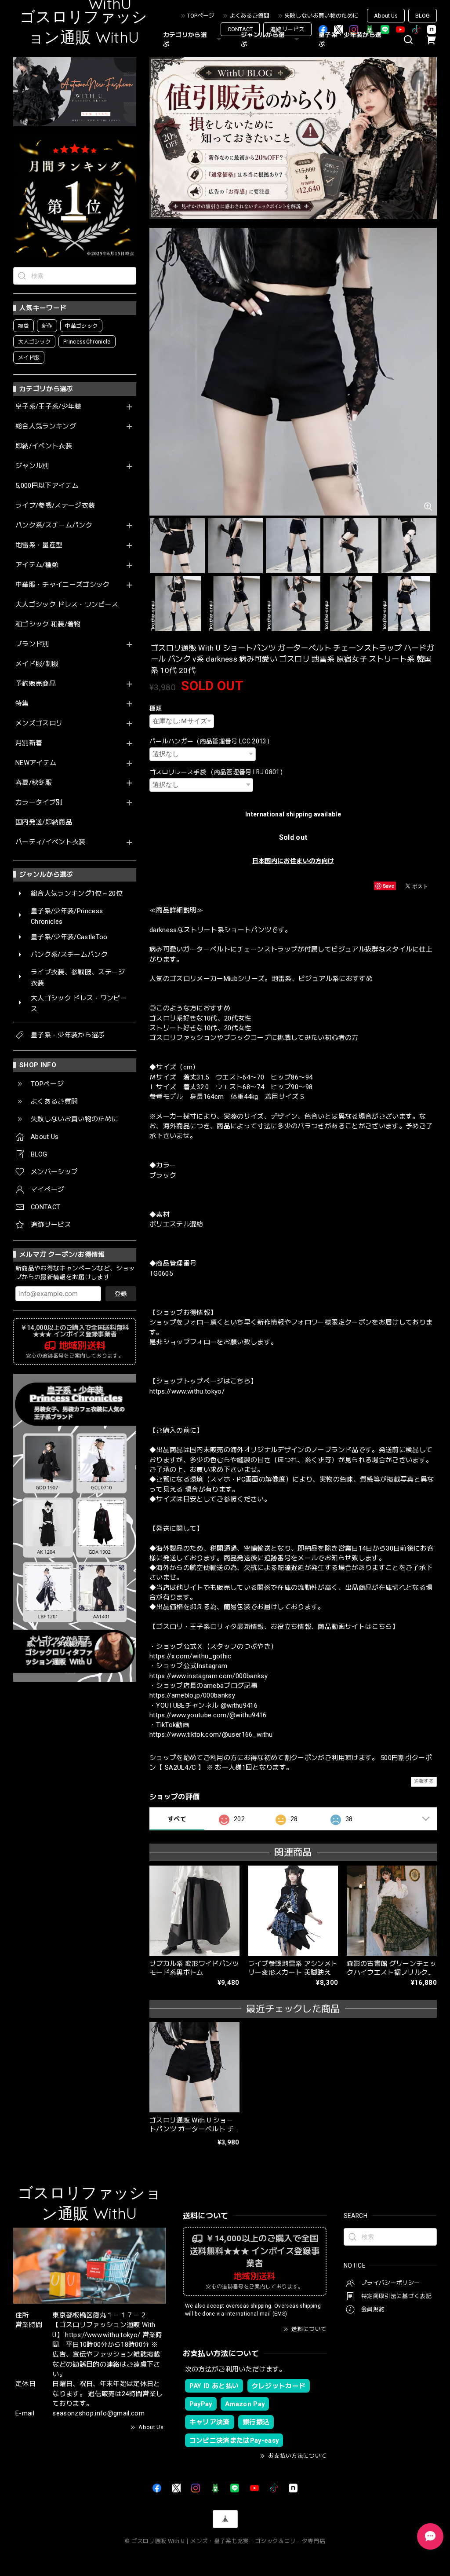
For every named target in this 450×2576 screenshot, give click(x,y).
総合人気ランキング (46, 426)
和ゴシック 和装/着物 (48, 624)
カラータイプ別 (39, 803)
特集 (22, 704)
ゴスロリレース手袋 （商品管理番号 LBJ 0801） (218, 772)
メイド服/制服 (37, 664)
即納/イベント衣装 (44, 446)
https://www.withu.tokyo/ (187, 1391)
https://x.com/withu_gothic (191, 1656)
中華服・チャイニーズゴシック (63, 585)
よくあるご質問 (249, 16)
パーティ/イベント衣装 (51, 842)
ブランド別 (32, 644)
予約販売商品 (36, 684)
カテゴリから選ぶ (185, 39)
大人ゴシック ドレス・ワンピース (67, 605)
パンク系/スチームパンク (54, 525)
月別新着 (29, 743)
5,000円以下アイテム (47, 486)
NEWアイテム (36, 763)
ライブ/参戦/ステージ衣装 (55, 506)
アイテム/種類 (37, 565)
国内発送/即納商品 (44, 822)
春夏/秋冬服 (34, 783)
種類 (156, 708)
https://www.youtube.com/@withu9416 (208, 1715)
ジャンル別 (32, 466)
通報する (424, 1781)
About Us (386, 16)
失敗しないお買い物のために (321, 16)
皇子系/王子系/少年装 (49, 407)
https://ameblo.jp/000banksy (192, 1695)
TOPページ (201, 16)
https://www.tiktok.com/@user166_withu (211, 1734)
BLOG (423, 16)
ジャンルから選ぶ (263, 39)
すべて (177, 1819)
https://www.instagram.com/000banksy (209, 1676)
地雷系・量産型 (39, 545)
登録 (121, 1294)
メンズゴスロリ (39, 723)
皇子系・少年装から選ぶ (350, 39)
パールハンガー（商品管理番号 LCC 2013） (211, 741)
